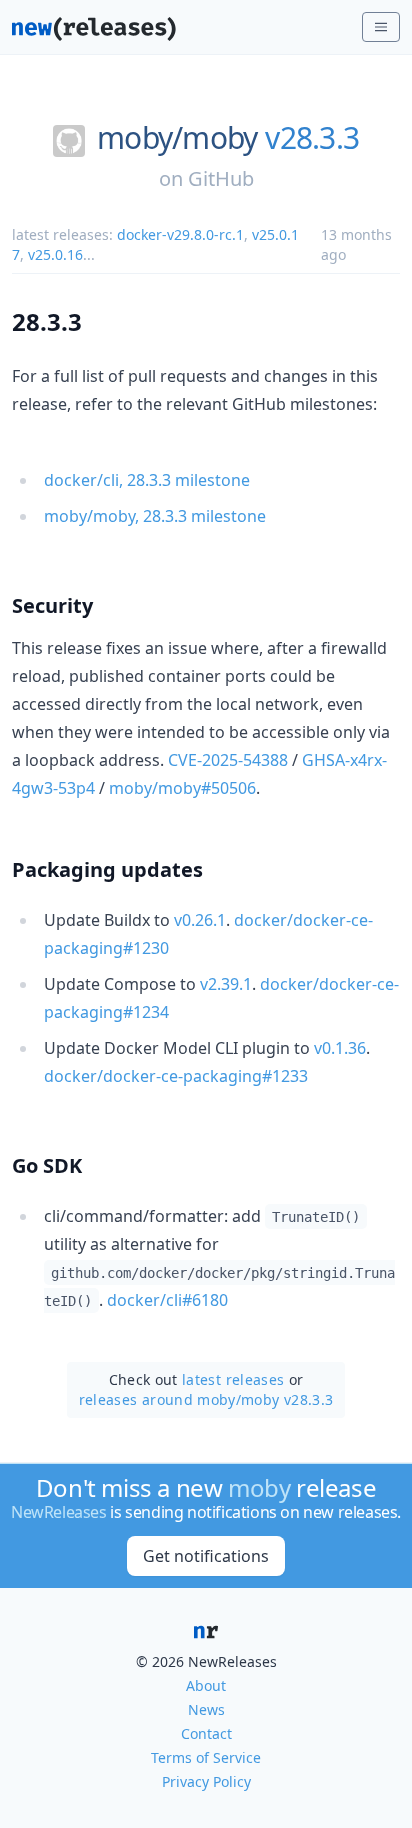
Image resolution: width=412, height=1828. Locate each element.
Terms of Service (206, 1757)
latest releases (233, 1379)
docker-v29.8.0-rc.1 (180, 234)
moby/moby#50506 (182, 788)
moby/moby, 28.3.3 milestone (155, 516)
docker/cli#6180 (167, 1300)
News (206, 1709)
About (206, 1685)
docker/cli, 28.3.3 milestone (147, 480)
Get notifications (206, 1556)
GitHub (221, 178)
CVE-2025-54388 (228, 760)
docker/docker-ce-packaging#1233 (176, 1076)
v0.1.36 (340, 1048)
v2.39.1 (226, 984)
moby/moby (177, 138)
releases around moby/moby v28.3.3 (206, 1399)
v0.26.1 (200, 920)
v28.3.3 (312, 138)
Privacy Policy (206, 1781)
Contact (206, 1733)
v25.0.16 (55, 254)
